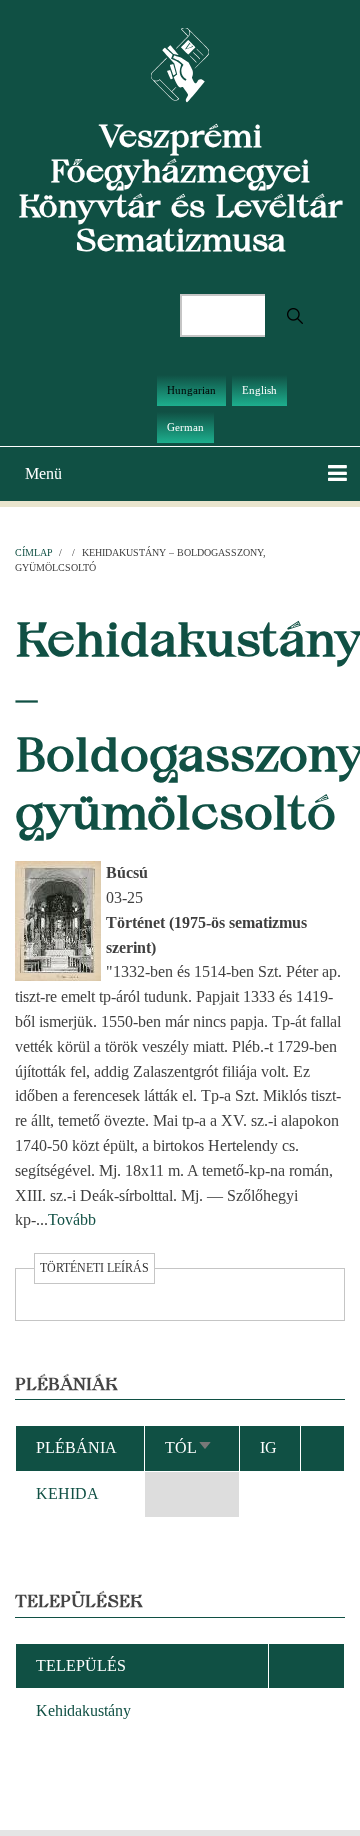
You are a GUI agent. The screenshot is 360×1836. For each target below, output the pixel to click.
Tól (189, 1447)
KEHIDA (67, 1493)
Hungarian (191, 390)
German (185, 427)
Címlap (34, 552)
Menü (43, 473)
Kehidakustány (83, 1710)
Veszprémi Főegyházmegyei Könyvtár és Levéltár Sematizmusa (180, 187)
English (259, 390)
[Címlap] (180, 63)
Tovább (72, 1219)
